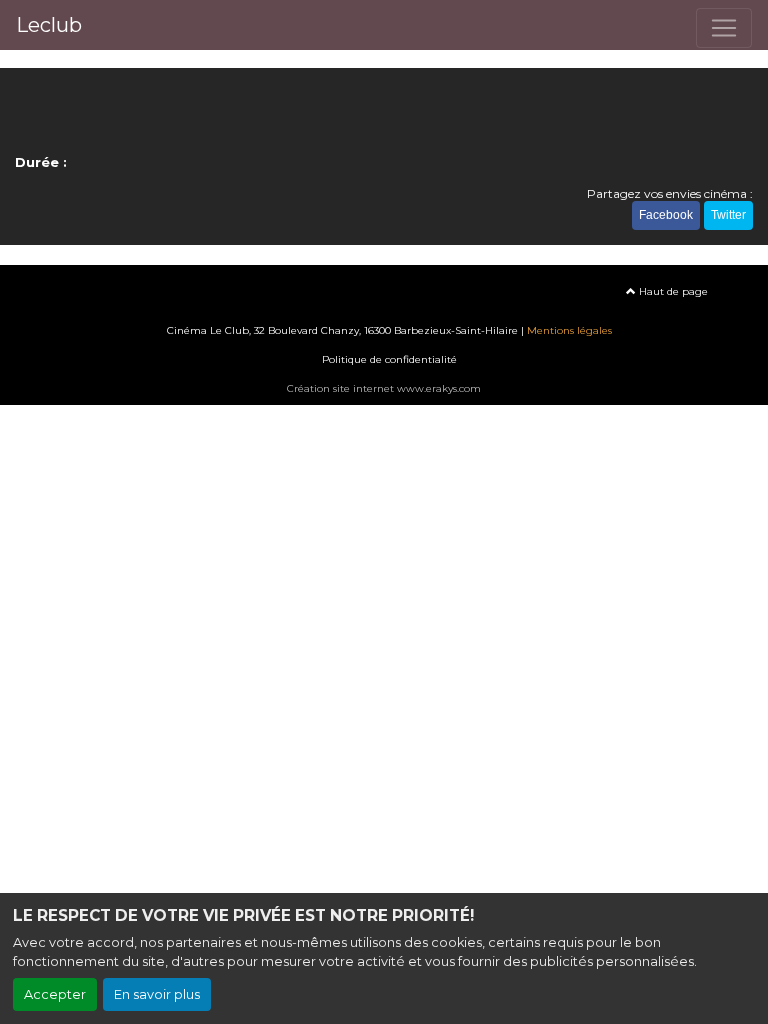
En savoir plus (157, 994)
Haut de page (672, 291)
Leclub (49, 25)
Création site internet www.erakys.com (384, 388)
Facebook (666, 215)
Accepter (55, 994)
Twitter (728, 215)
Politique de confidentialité (389, 359)
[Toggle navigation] (724, 28)
